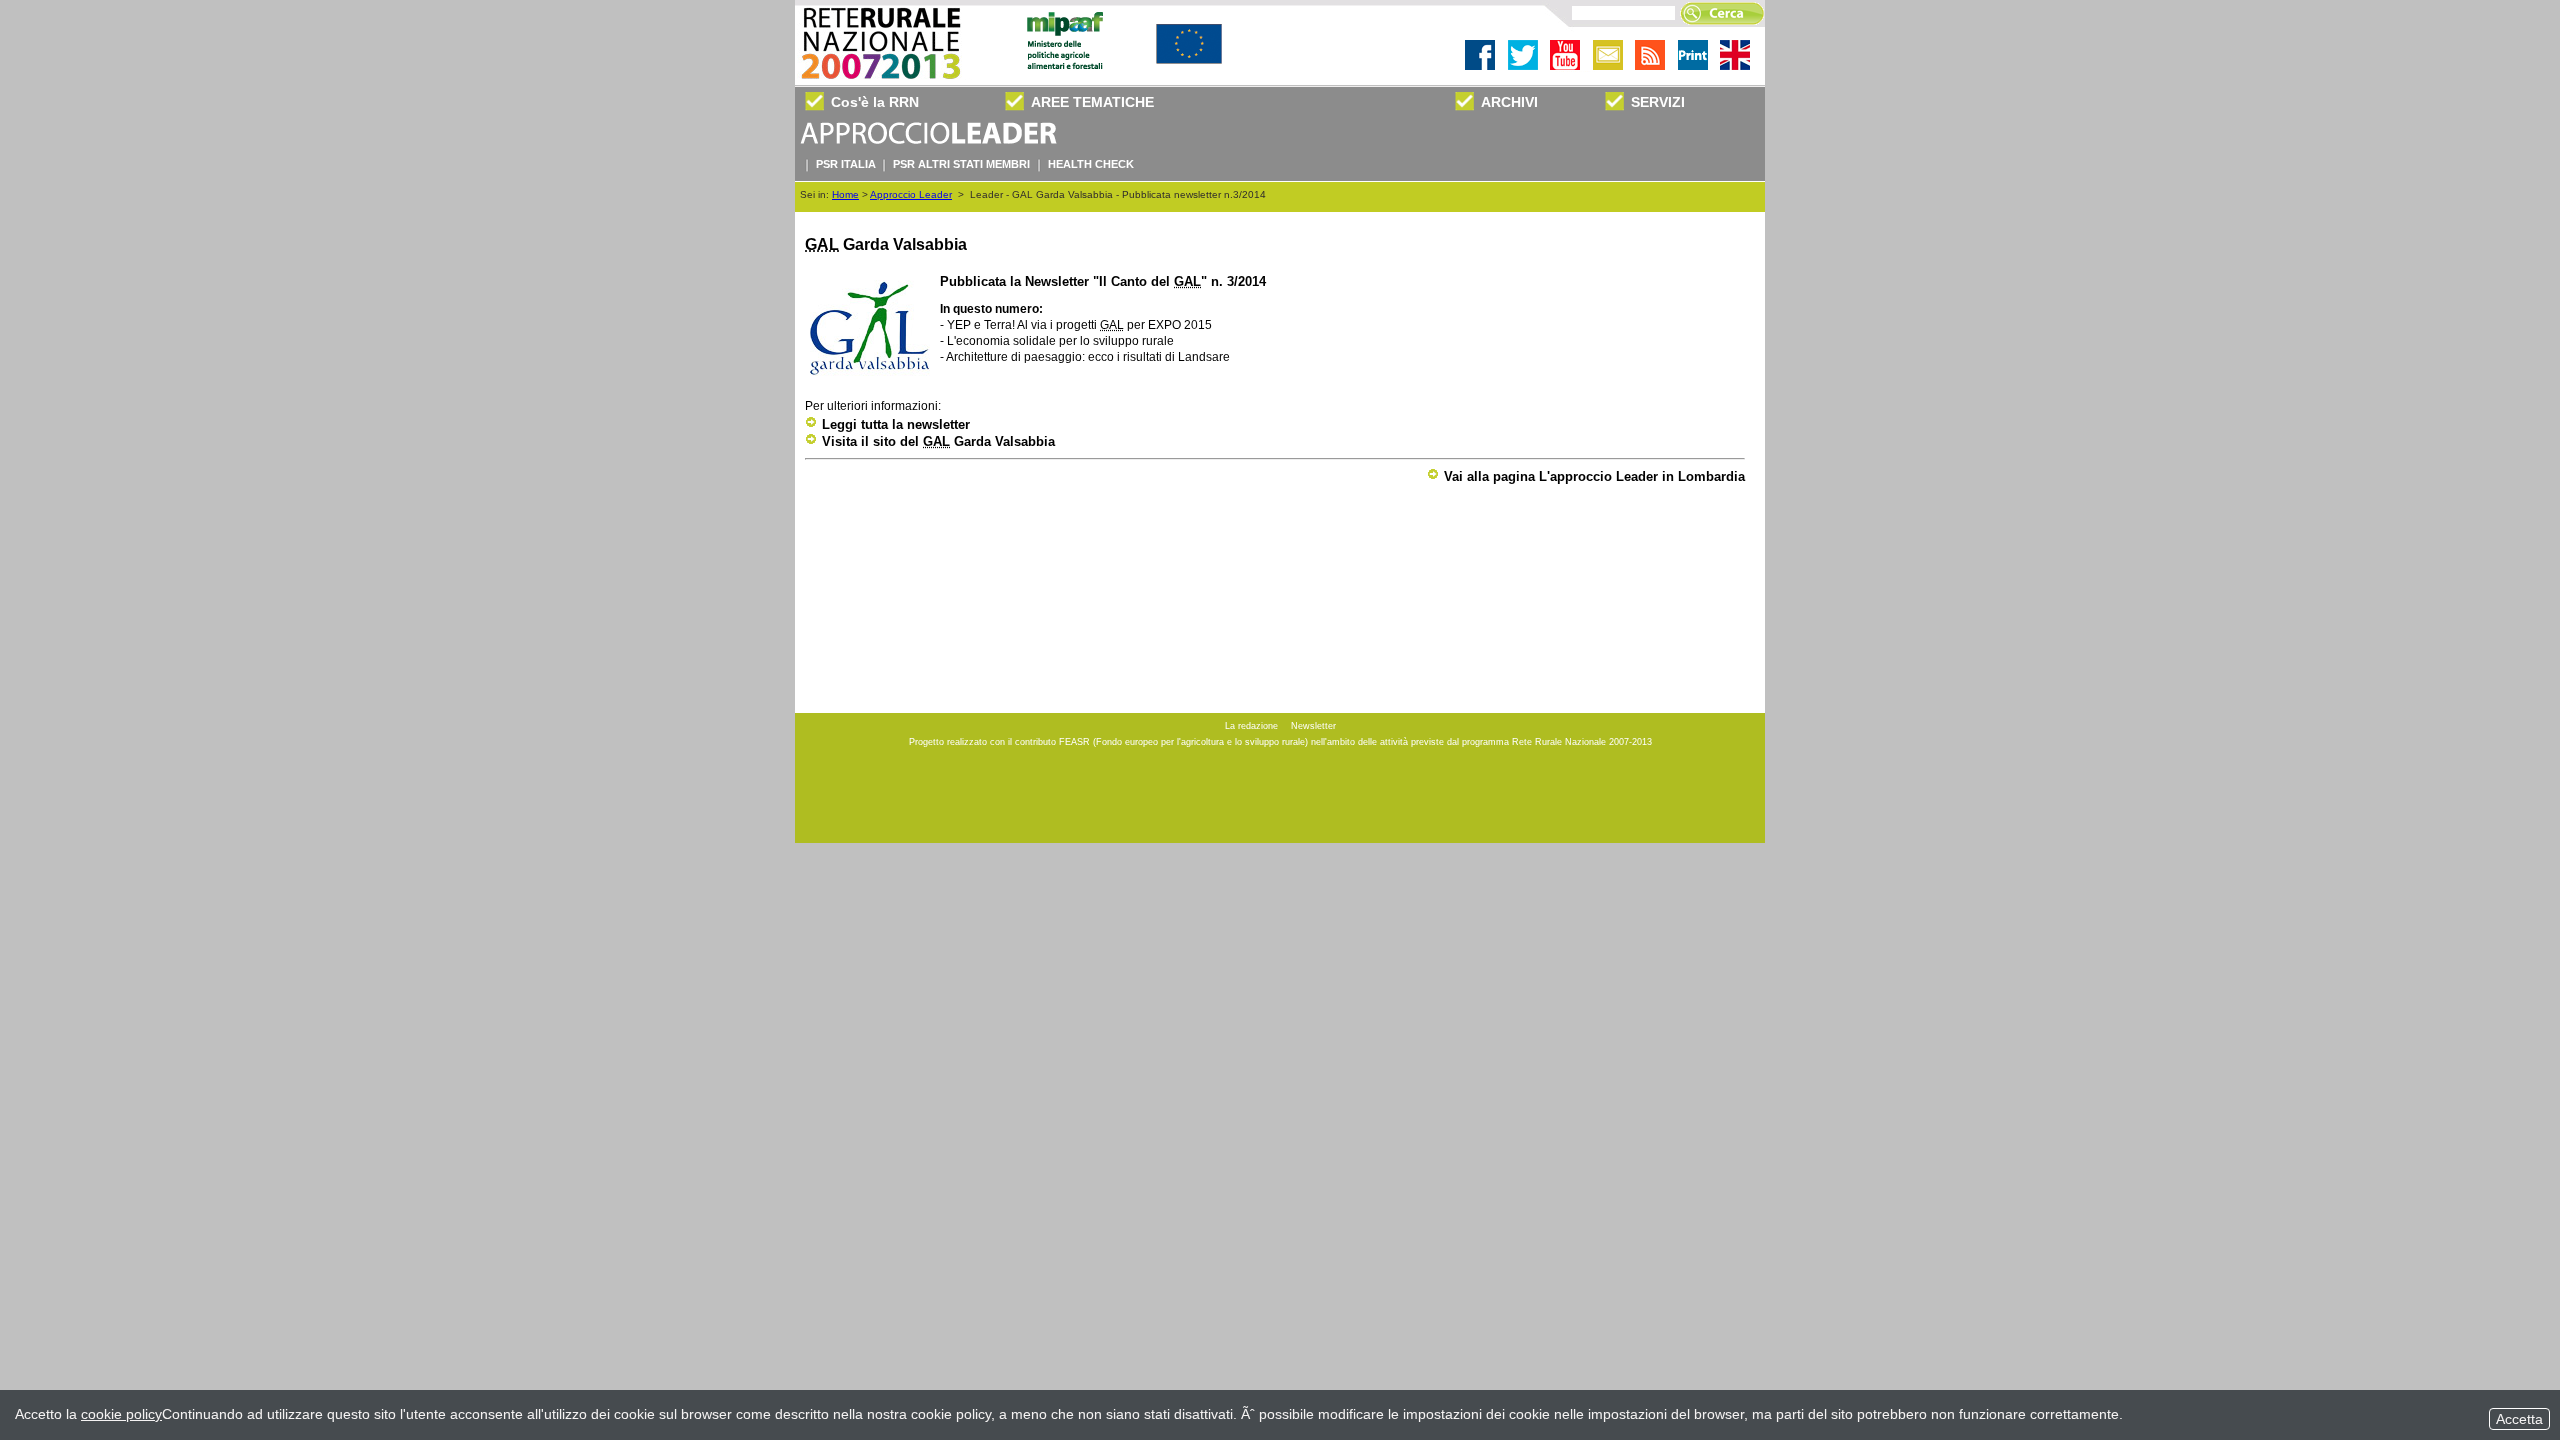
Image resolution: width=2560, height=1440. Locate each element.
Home (845, 194)
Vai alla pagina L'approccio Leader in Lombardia (1594, 476)
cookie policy (121, 1414)
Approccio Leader (911, 194)
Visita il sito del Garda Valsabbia (938, 441)
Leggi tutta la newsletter (896, 424)
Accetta (2519, 1419)
